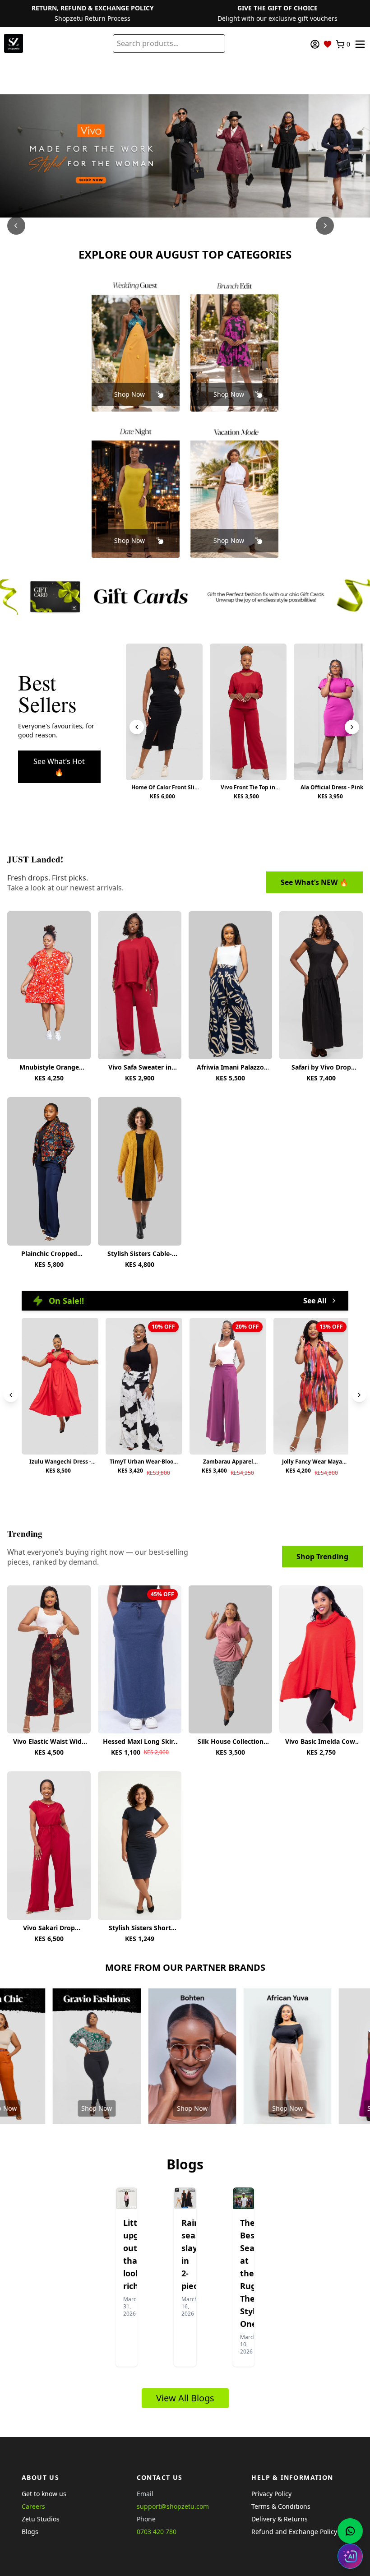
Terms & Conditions (281, 2506)
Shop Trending (322, 1557)
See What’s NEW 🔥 (314, 882)
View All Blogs (185, 2398)
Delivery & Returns (280, 2519)
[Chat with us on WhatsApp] (350, 2531)
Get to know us (44, 2494)
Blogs (30, 2532)
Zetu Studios (41, 2519)
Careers (33, 2506)
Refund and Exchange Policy (294, 2532)
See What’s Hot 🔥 (59, 767)
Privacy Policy (271, 2494)
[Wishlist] (328, 44)
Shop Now (129, 394)
